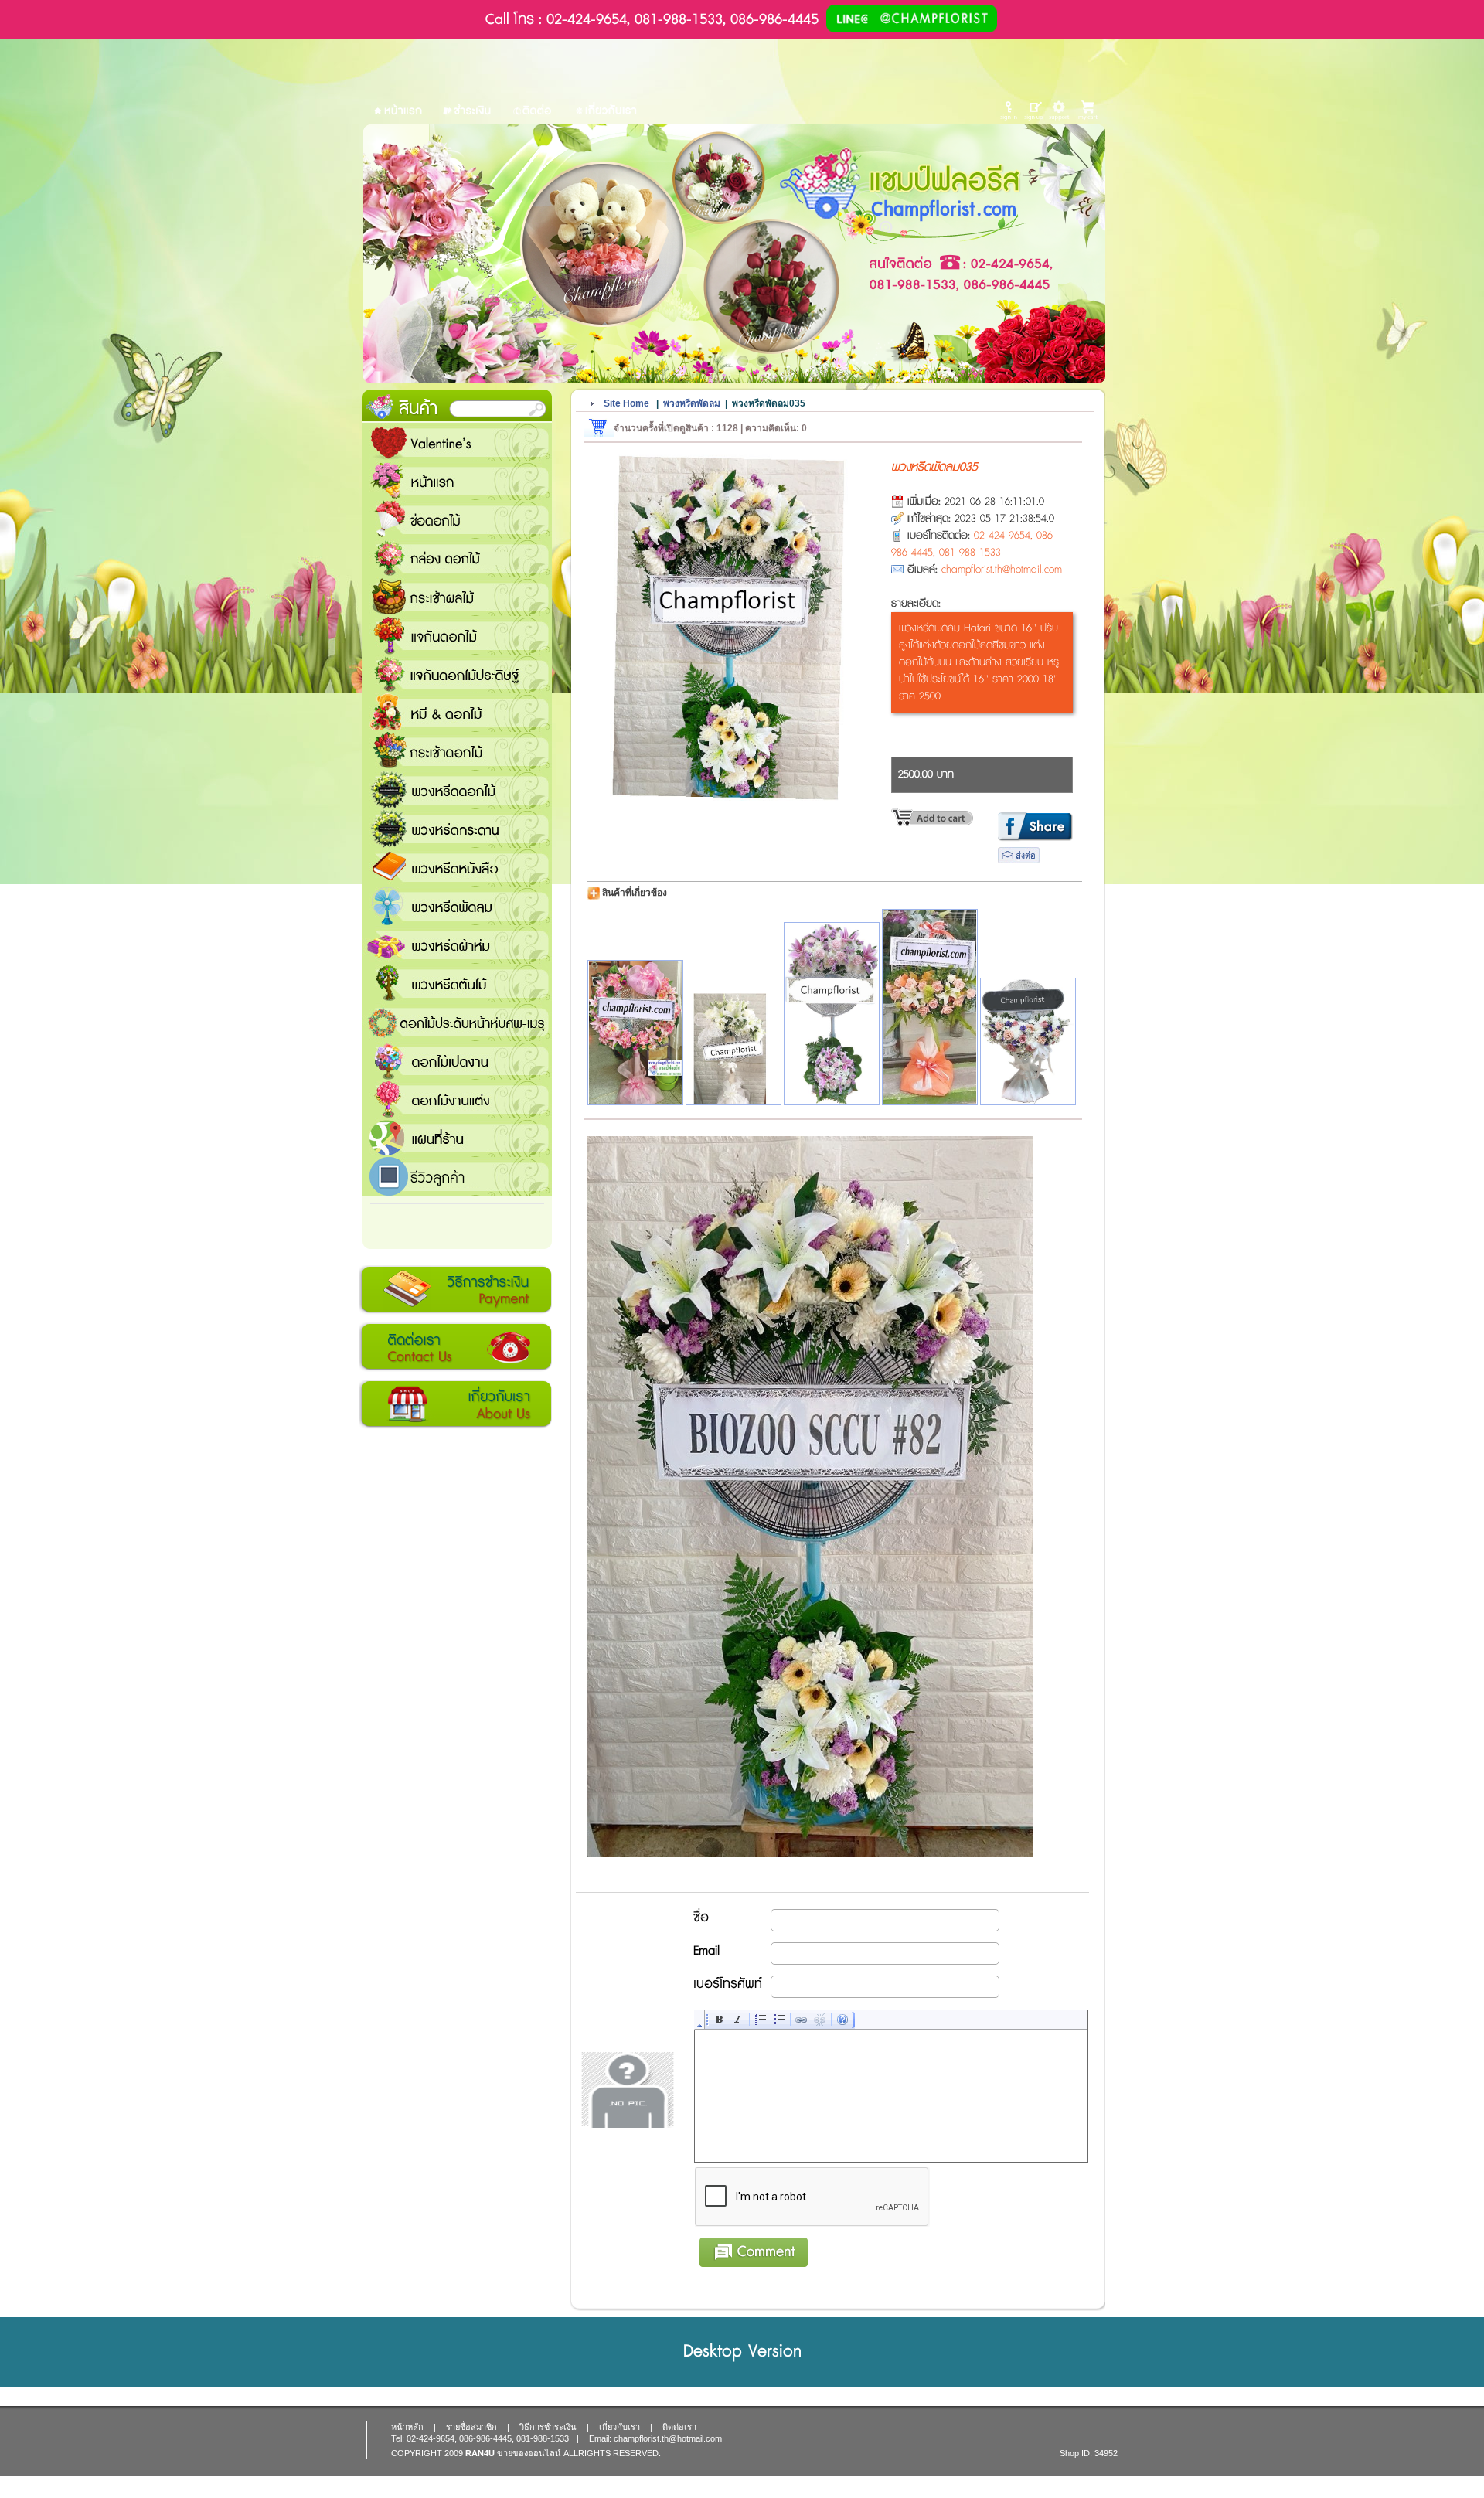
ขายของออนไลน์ (529, 2453)
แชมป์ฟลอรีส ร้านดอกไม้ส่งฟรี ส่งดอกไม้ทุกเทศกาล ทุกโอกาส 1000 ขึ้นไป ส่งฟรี (457, 1138)
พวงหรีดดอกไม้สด (457, 790)
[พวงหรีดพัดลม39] (832, 1014)
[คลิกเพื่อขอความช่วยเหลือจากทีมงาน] (1059, 110)
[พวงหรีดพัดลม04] (1028, 1041)
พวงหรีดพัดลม (457, 906)
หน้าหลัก (407, 2427)
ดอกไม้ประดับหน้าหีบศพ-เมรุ (457, 1022)
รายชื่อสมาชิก (471, 2427)
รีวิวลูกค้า (457, 1176)
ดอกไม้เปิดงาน (457, 1060)
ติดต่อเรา (456, 1347)
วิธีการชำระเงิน (456, 1290)
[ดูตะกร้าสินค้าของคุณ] (1090, 111)
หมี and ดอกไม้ (457, 713)
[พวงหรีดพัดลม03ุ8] (733, 1048)
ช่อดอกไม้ (457, 519)
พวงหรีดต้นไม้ (457, 983)
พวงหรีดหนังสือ (457, 867)
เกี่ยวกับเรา (456, 1404)
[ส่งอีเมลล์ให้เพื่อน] (1019, 860)
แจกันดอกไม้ (457, 635)
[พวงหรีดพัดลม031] (635, 1033)
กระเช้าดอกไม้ (457, 751)
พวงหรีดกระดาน (457, 829)
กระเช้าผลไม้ (457, 597)
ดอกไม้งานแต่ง (457, 1099)
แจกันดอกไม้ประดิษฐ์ (457, 674)
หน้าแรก (457, 481)
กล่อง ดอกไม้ (457, 558)
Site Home (626, 403)
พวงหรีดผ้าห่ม (457, 944)
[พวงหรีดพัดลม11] (930, 1007)
